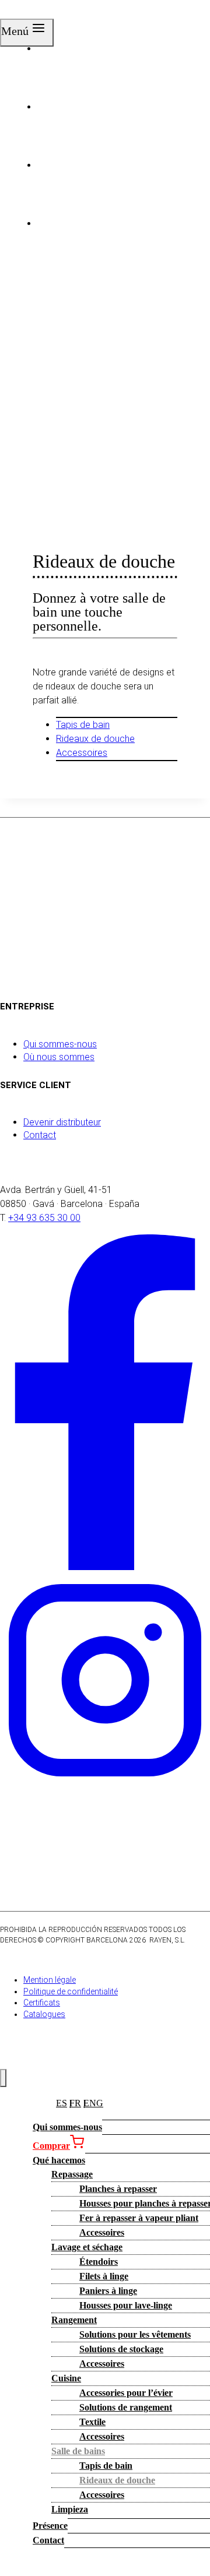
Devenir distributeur (62, 1122)
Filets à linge (104, 2276)
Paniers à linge (108, 2291)
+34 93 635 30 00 (44, 1218)
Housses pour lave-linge (126, 2305)
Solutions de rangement (126, 2407)
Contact (40, 1135)
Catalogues (44, 2014)
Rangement (74, 2320)
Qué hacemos (59, 2160)
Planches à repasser (118, 2189)
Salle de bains (78, 2451)
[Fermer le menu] (3, 2078)
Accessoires (82, 753)
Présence (50, 2526)
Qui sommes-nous (60, 1044)
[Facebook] (105, 1567)
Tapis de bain (83, 725)
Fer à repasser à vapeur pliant (139, 2218)
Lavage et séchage (87, 2247)
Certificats (42, 2003)
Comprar (51, 2146)
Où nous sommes (59, 1057)
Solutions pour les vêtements (135, 2334)
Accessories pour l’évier (126, 2393)
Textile (92, 2422)
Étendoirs (99, 2262)
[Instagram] (105, 1782)
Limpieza (70, 2509)
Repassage (72, 2174)
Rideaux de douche (95, 739)
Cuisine (66, 2378)
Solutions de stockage (121, 2349)
